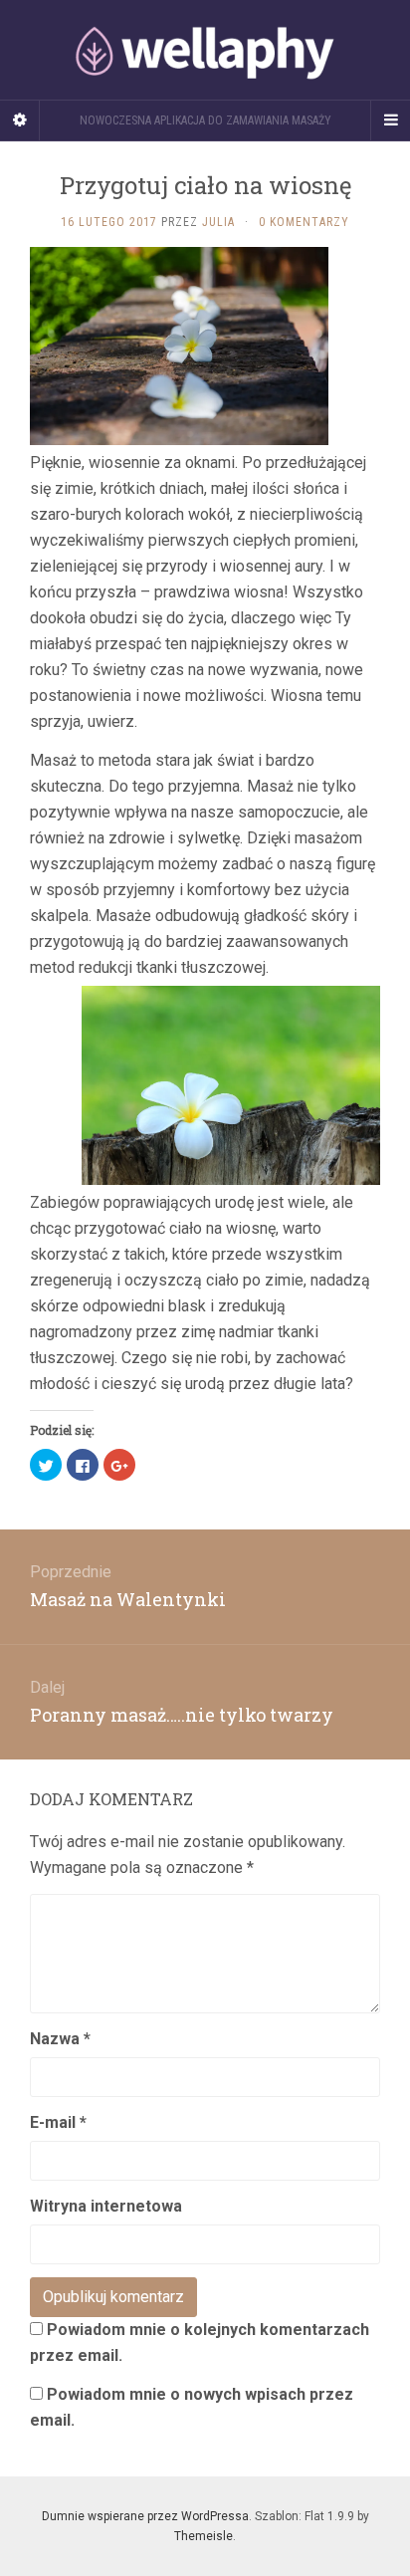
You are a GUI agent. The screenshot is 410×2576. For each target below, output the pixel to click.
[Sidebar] (20, 120)
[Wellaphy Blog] (205, 50)
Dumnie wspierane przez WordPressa (145, 2516)
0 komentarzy (304, 222)
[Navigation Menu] (390, 120)
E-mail (58, 2122)
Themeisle (204, 2536)
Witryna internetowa (106, 2206)
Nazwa (60, 2039)
